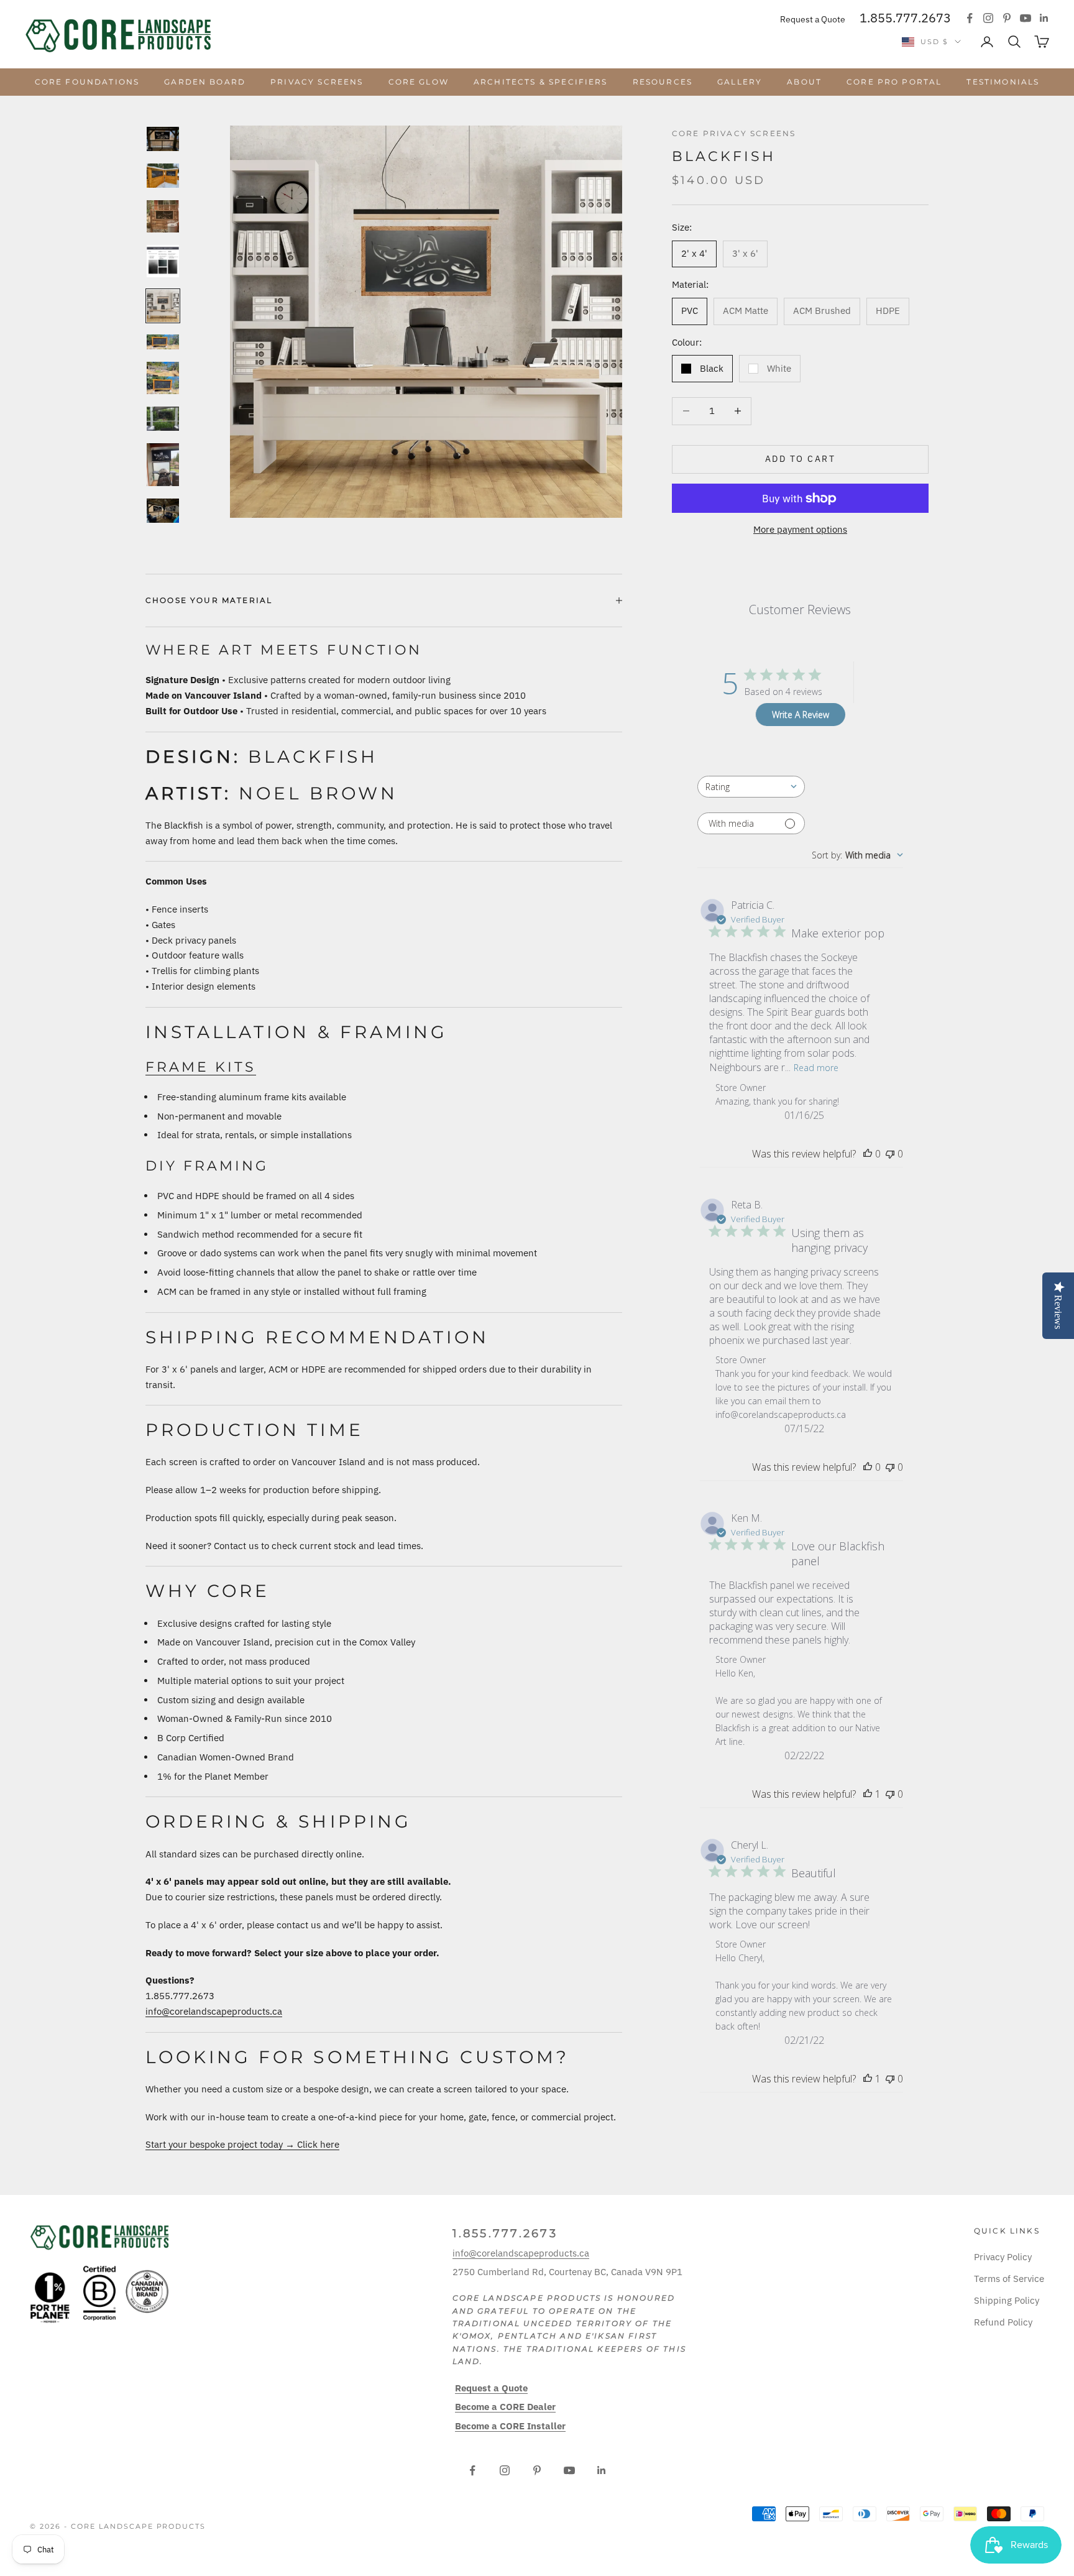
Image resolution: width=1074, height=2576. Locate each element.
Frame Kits (201, 1067)
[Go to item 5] (163, 306)
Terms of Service (1009, 2279)
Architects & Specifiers (541, 82)
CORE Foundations (87, 82)
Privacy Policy (1003, 2257)
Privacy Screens (317, 82)
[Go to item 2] (163, 176)
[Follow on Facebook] (970, 18)
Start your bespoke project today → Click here (242, 2144)
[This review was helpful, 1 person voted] (868, 1794)
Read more (816, 1068)
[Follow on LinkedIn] (1044, 18)
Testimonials (1003, 82)
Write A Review (801, 715)
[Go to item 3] (163, 216)
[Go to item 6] (163, 342)
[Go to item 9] (163, 465)
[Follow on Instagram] (988, 18)
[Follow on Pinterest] (1007, 18)
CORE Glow (419, 82)
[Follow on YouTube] (1026, 18)
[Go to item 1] (163, 139)
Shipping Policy (1007, 2300)
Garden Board (205, 82)
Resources (663, 82)
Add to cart (801, 459)
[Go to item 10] (163, 511)
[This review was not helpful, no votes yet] (890, 1154)
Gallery (740, 82)
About (804, 82)
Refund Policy (1003, 2322)
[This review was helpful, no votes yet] (868, 1154)
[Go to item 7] (163, 378)
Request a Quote (813, 19)
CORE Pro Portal (894, 82)
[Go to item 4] (163, 261)
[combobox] (751, 787)
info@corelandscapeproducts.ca (214, 2011)
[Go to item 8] (163, 419)
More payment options (800, 529)
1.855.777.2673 (905, 18)
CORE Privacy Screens (734, 133)
